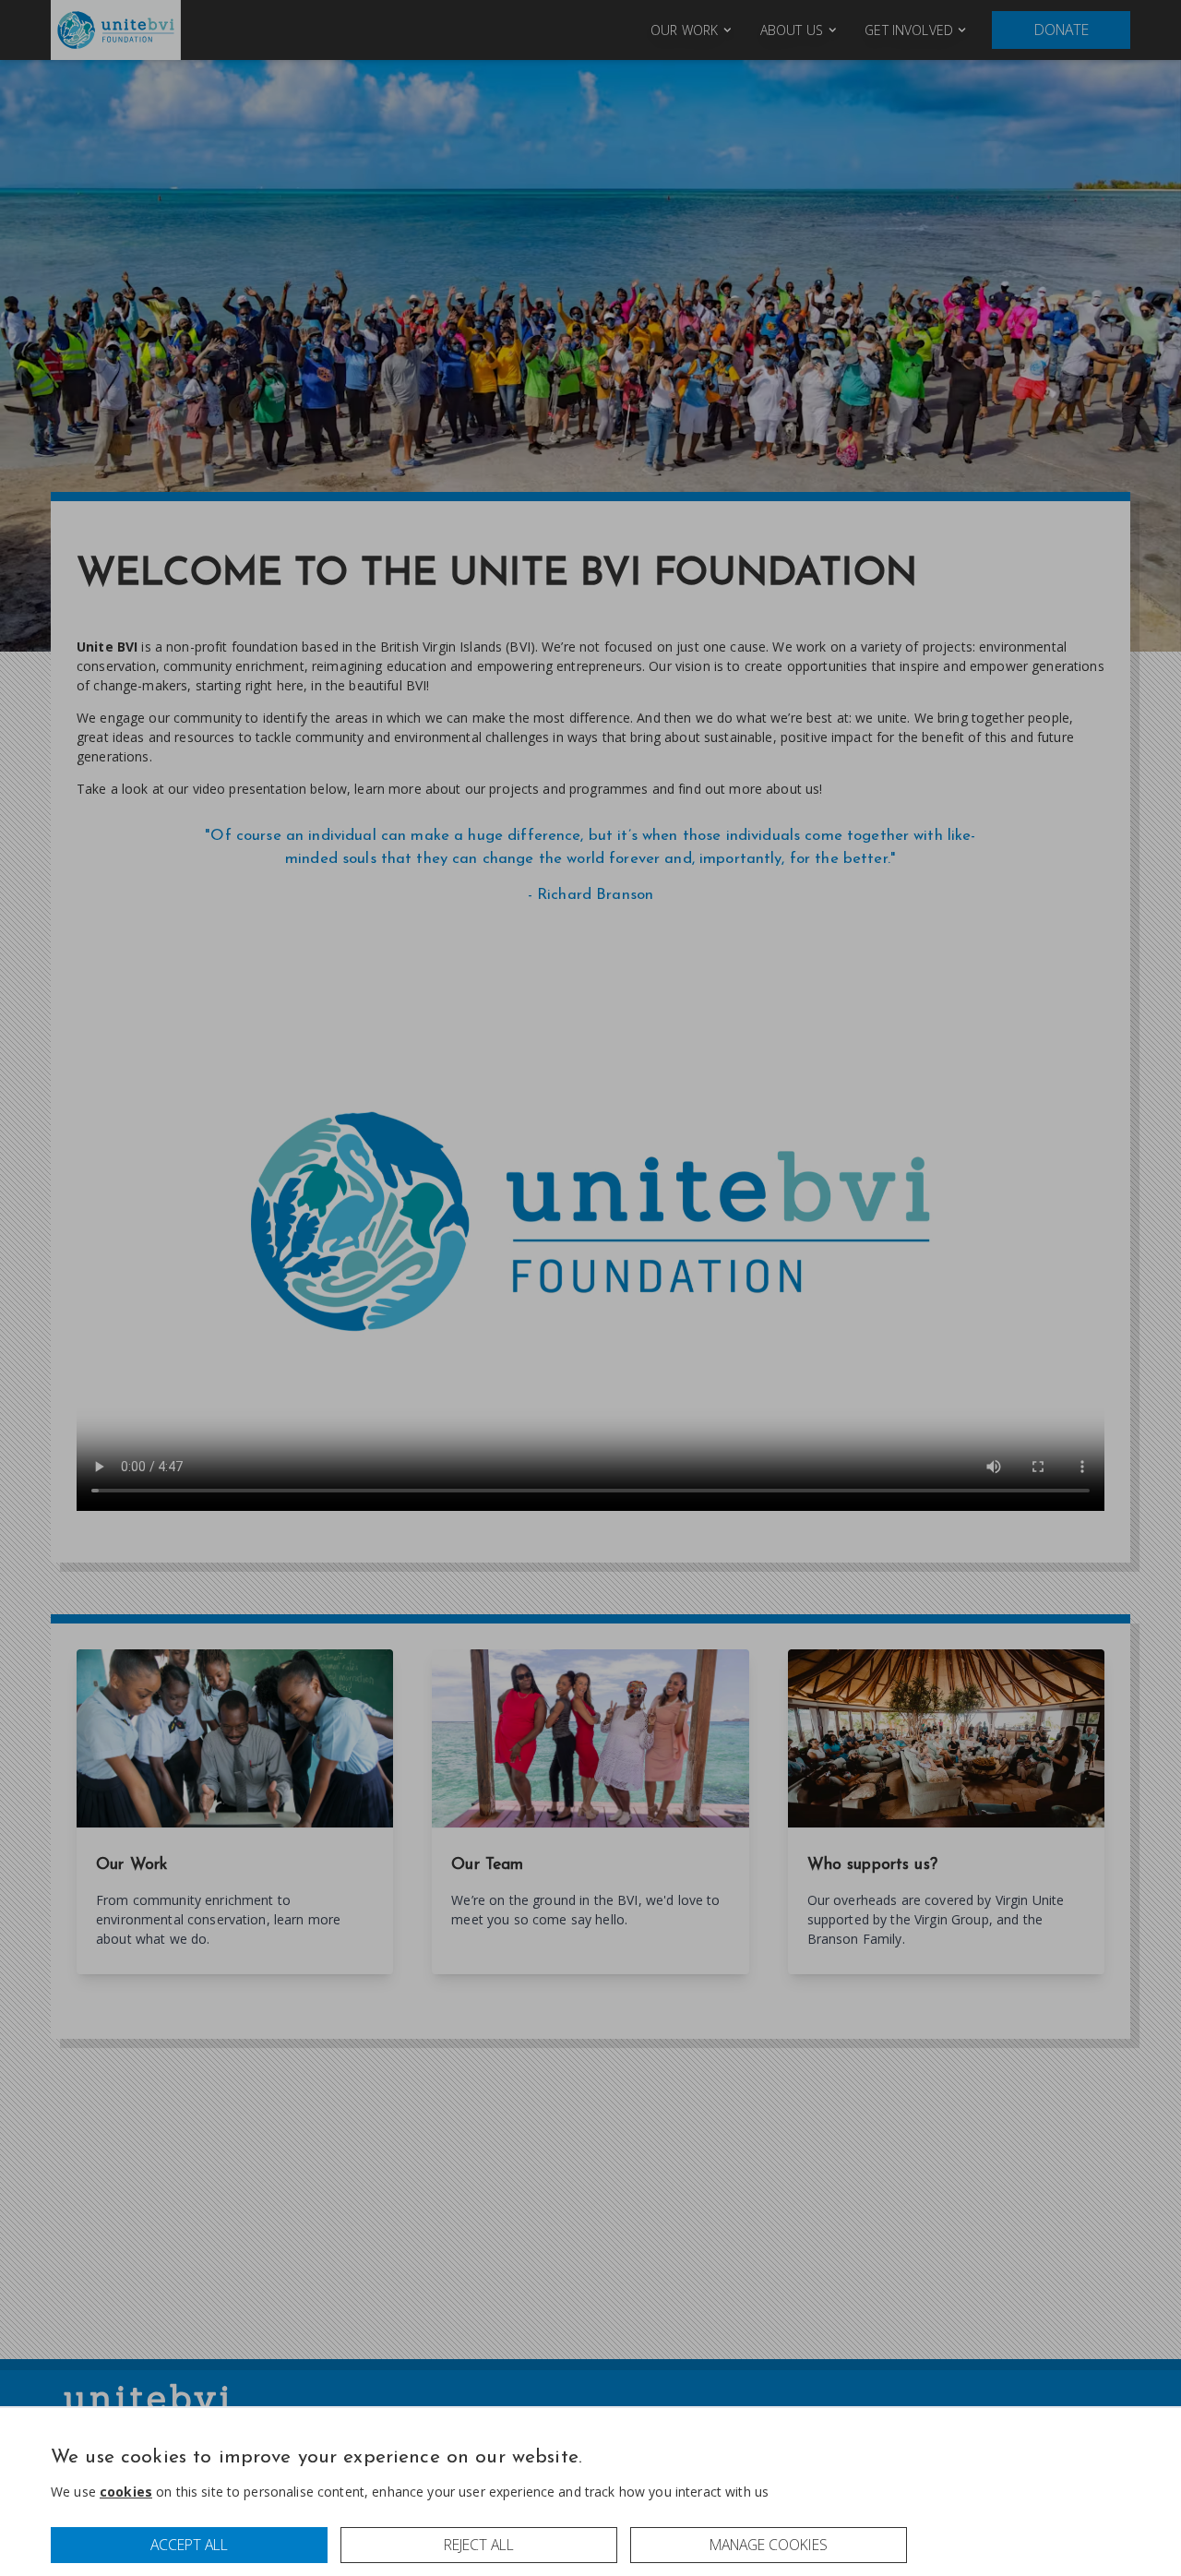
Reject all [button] (479, 2545)
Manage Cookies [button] (769, 2545)
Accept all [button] (189, 2545)
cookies (126, 2492)
